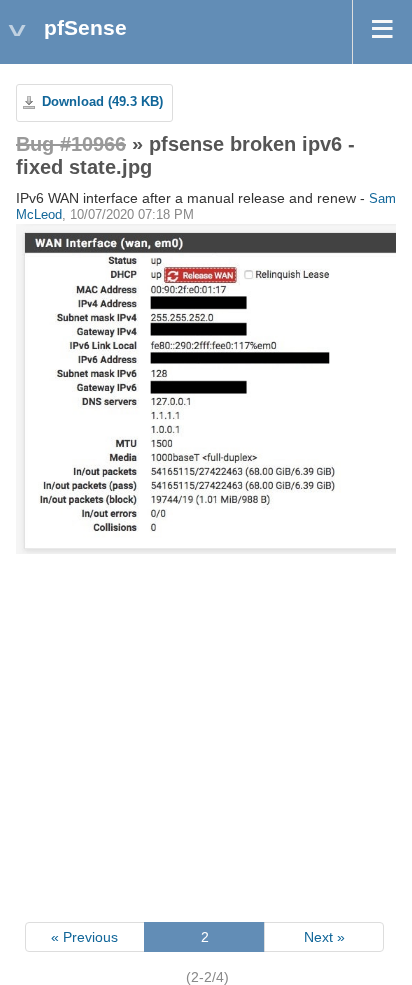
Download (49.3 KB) (102, 102)
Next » (324, 937)
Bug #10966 (71, 144)
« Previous (84, 937)
